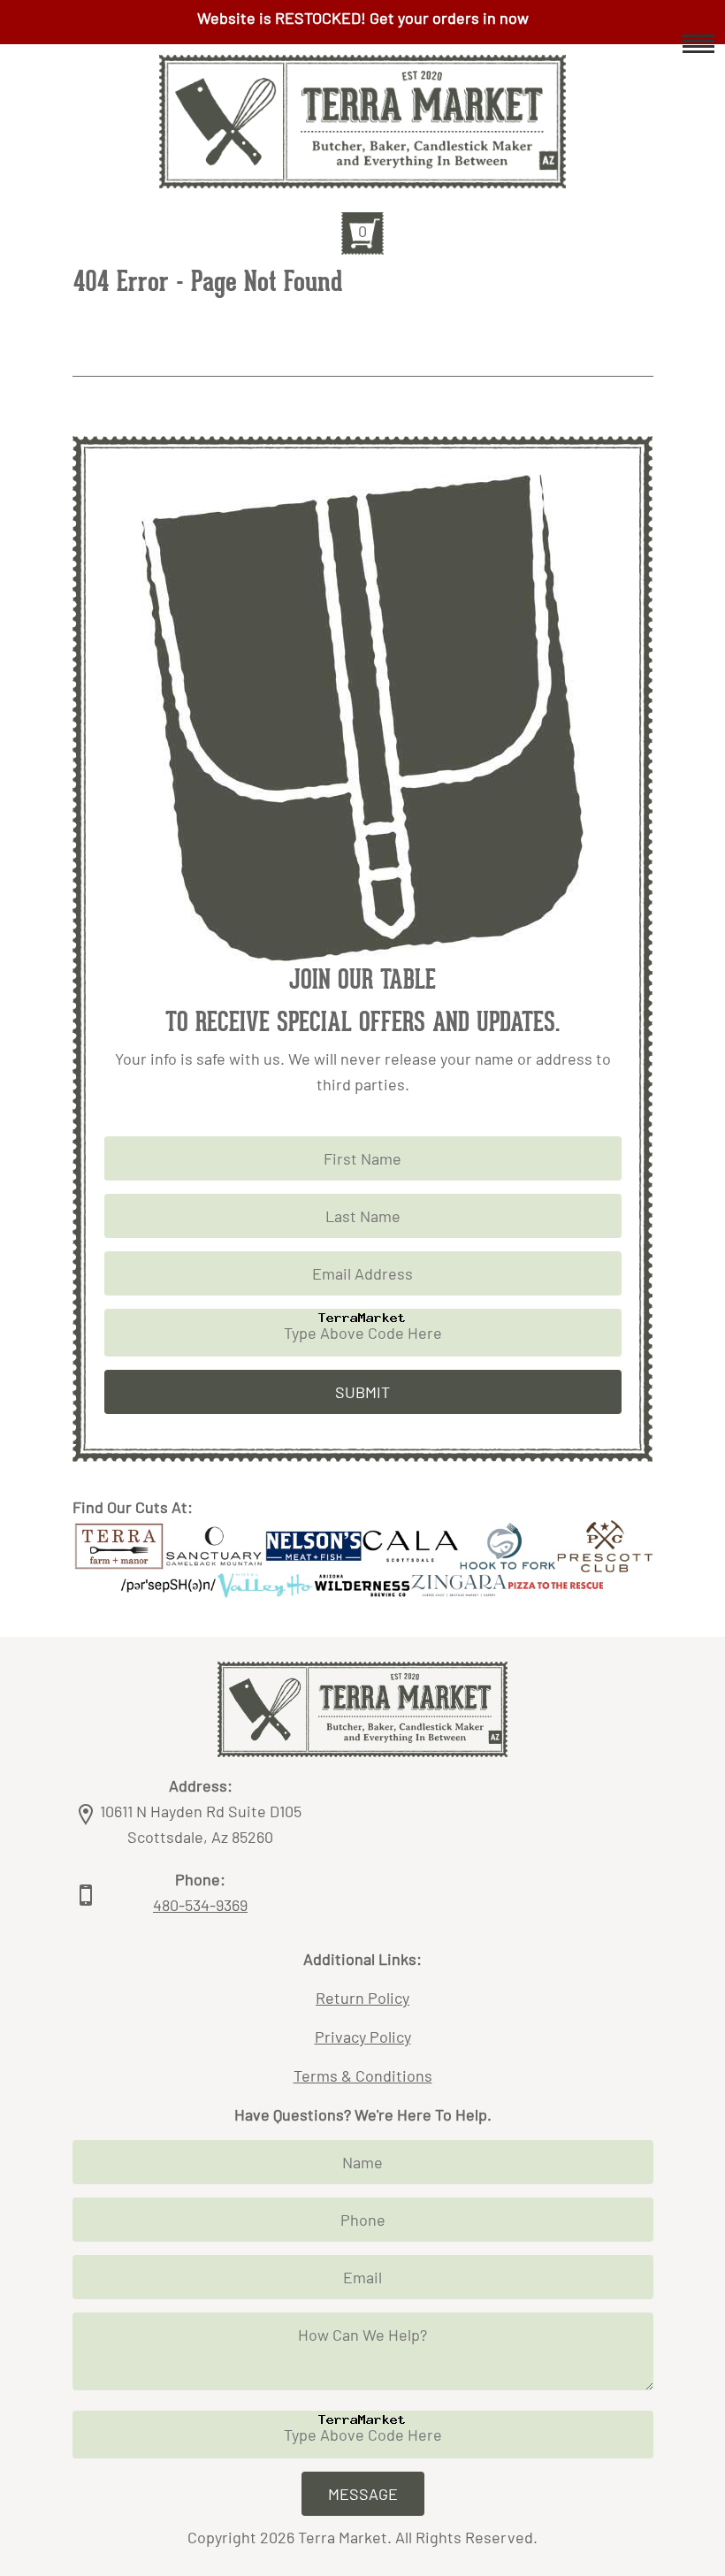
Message (363, 2494)
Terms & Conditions (363, 2075)
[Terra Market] (362, 175)
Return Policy (362, 1998)
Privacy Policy (363, 2037)
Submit (362, 1392)
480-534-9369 (200, 1905)
